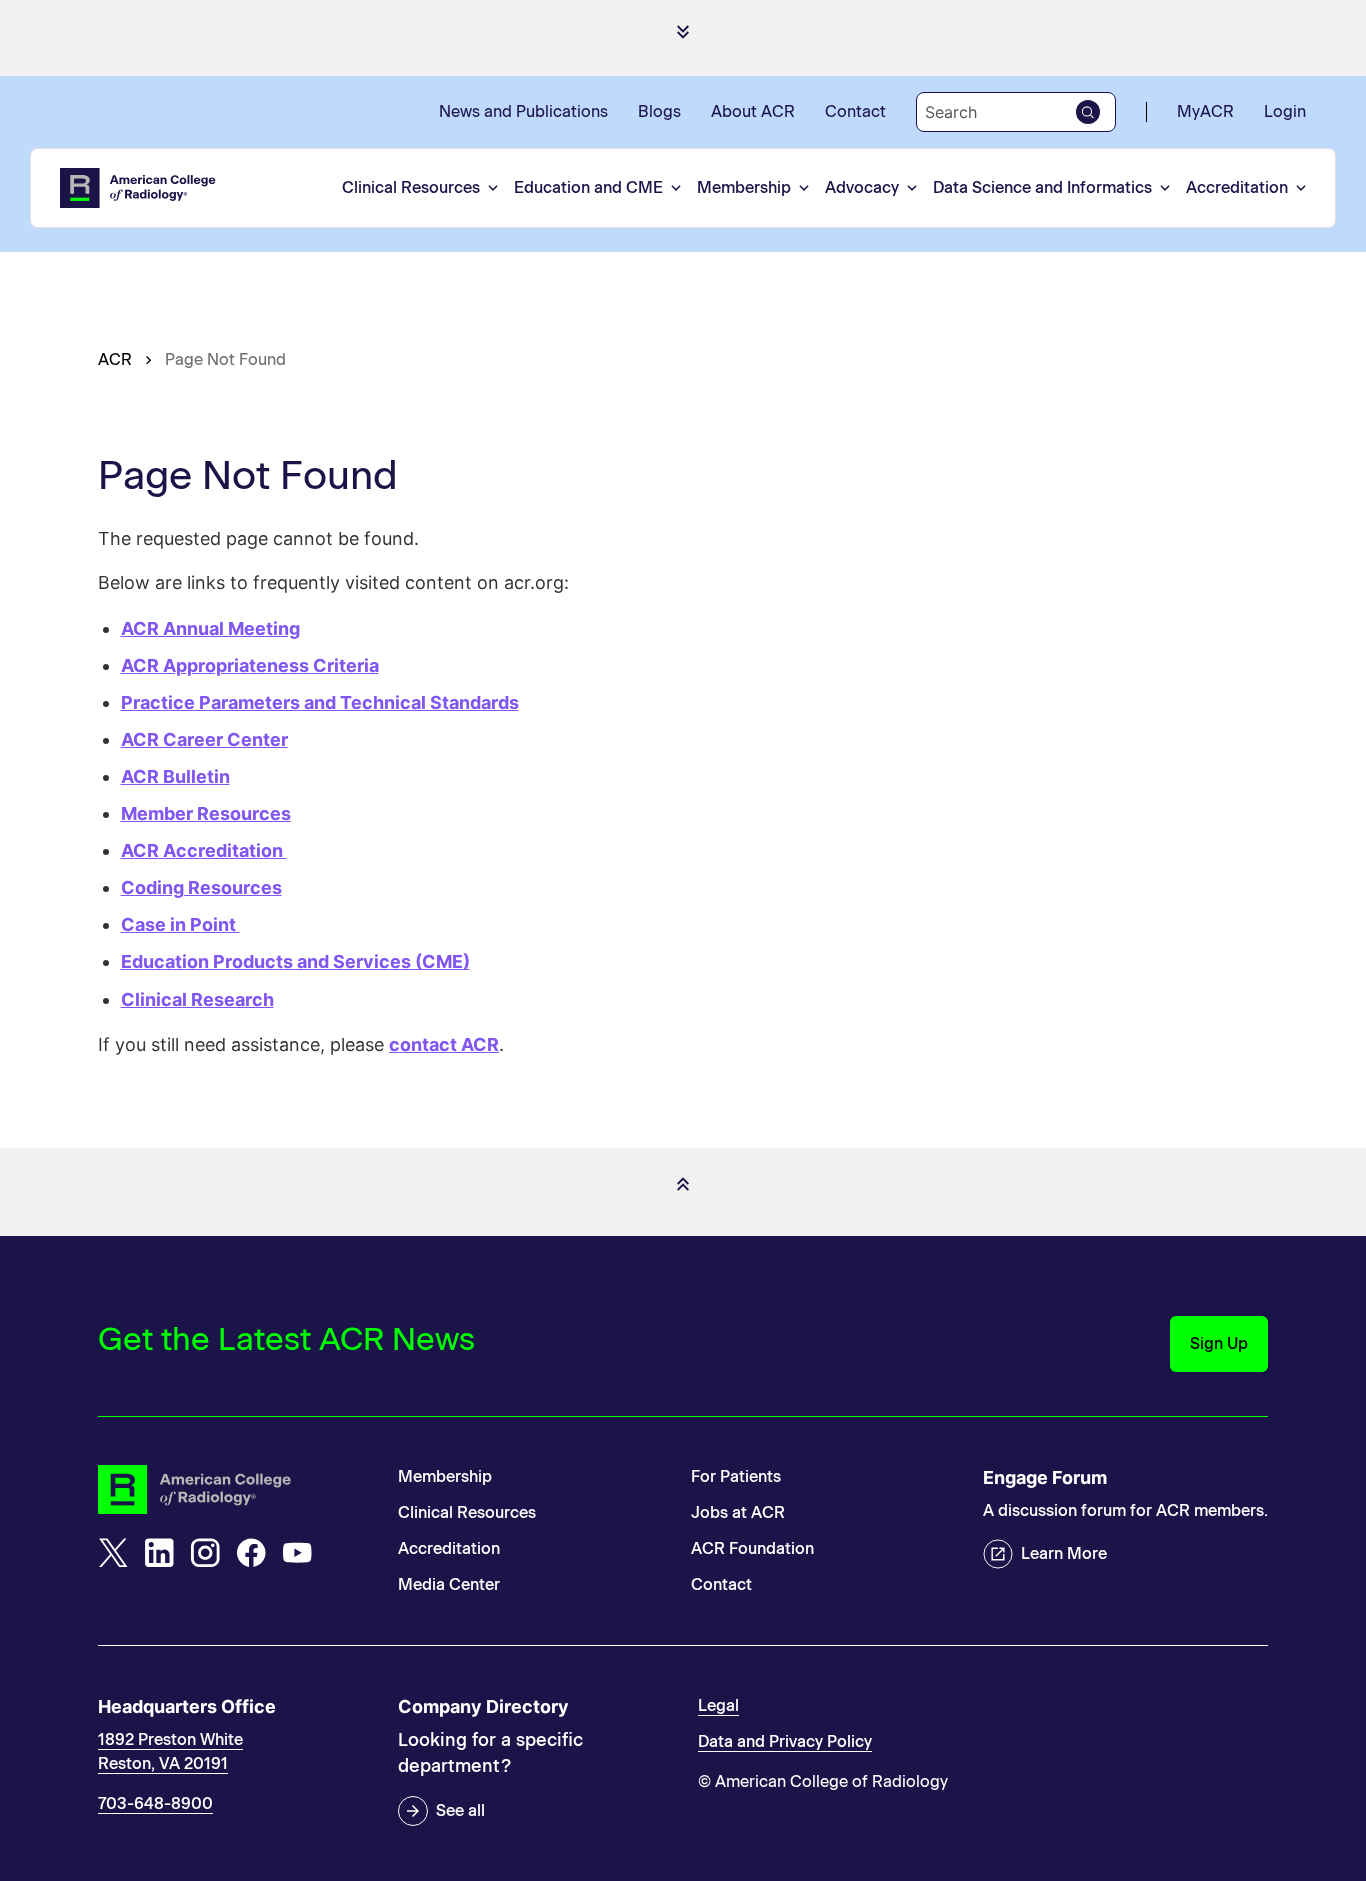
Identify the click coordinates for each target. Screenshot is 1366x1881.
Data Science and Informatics (1042, 187)
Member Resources (206, 813)
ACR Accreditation (204, 850)
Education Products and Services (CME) (295, 961)
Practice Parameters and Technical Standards (320, 702)
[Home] (139, 188)
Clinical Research (197, 999)
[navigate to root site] (233, 1489)
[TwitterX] (113, 1553)
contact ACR (444, 1044)
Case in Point (180, 924)
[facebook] (251, 1553)
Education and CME (588, 187)
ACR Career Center (204, 739)
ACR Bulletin (175, 776)
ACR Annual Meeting (210, 628)
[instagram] (205, 1553)
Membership (744, 187)
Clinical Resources (411, 187)
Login (1285, 111)
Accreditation (1237, 187)
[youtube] (297, 1553)
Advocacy (862, 187)
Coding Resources (201, 887)
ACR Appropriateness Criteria (250, 665)
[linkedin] (159, 1553)
